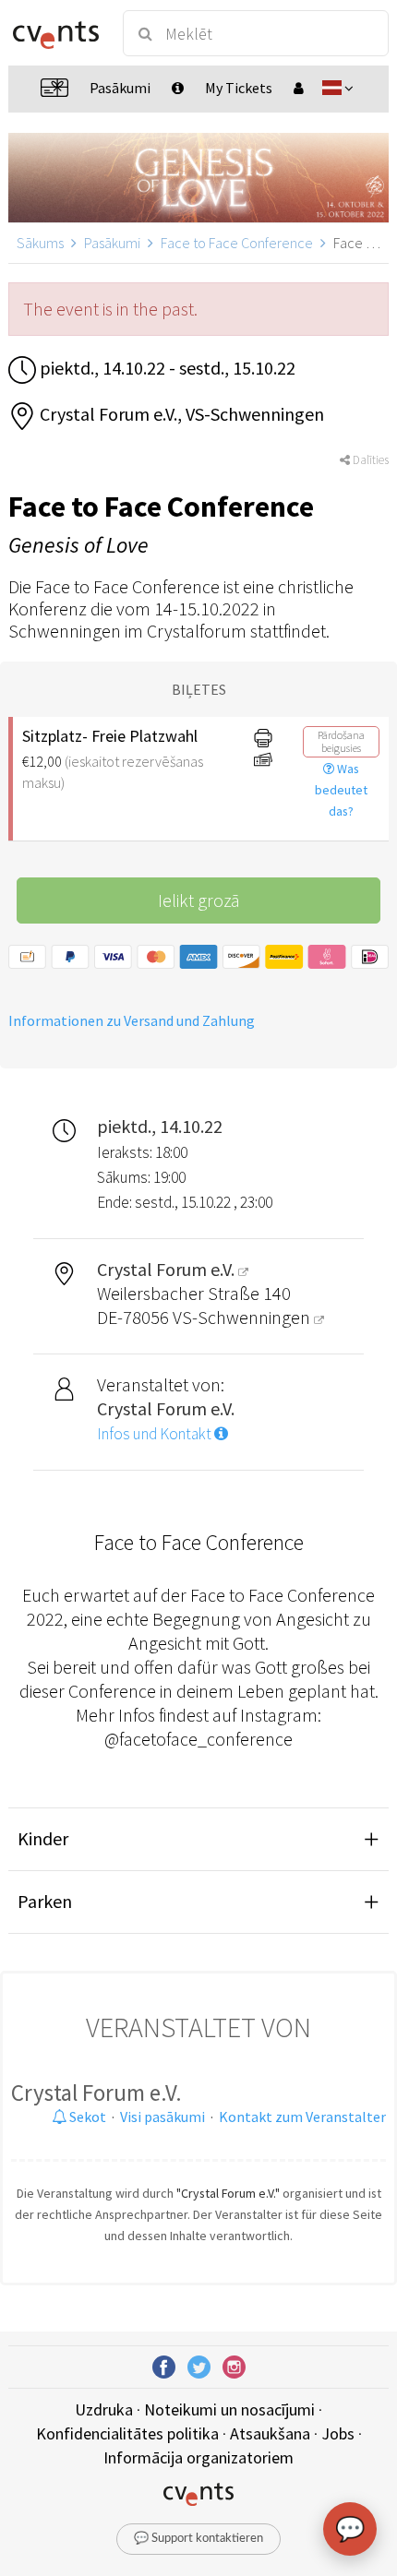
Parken (45, 1901)
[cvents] (56, 33)
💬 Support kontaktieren (198, 2539)
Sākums (40, 243)
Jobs (338, 2433)
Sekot (86, 2117)
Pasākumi (112, 243)
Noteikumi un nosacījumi (229, 2409)
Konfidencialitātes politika (127, 2433)
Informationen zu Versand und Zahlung (132, 1020)
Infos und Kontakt (156, 1434)
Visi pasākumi (162, 2117)
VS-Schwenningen (243, 1317)
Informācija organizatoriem (198, 2457)
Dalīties (369, 460)
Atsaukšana (270, 2433)
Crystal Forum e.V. (96, 2093)
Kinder (43, 1838)
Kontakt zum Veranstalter (302, 2117)
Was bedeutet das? (341, 790)
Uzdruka (104, 2409)
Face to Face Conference (237, 243)
